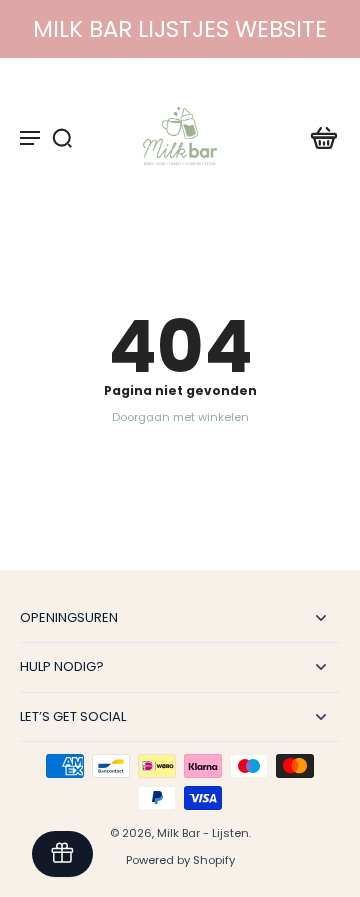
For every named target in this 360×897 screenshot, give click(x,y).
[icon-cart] (318, 137)
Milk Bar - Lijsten (203, 833)
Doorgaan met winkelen (180, 417)
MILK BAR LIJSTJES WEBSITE (180, 29)
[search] (62, 137)
